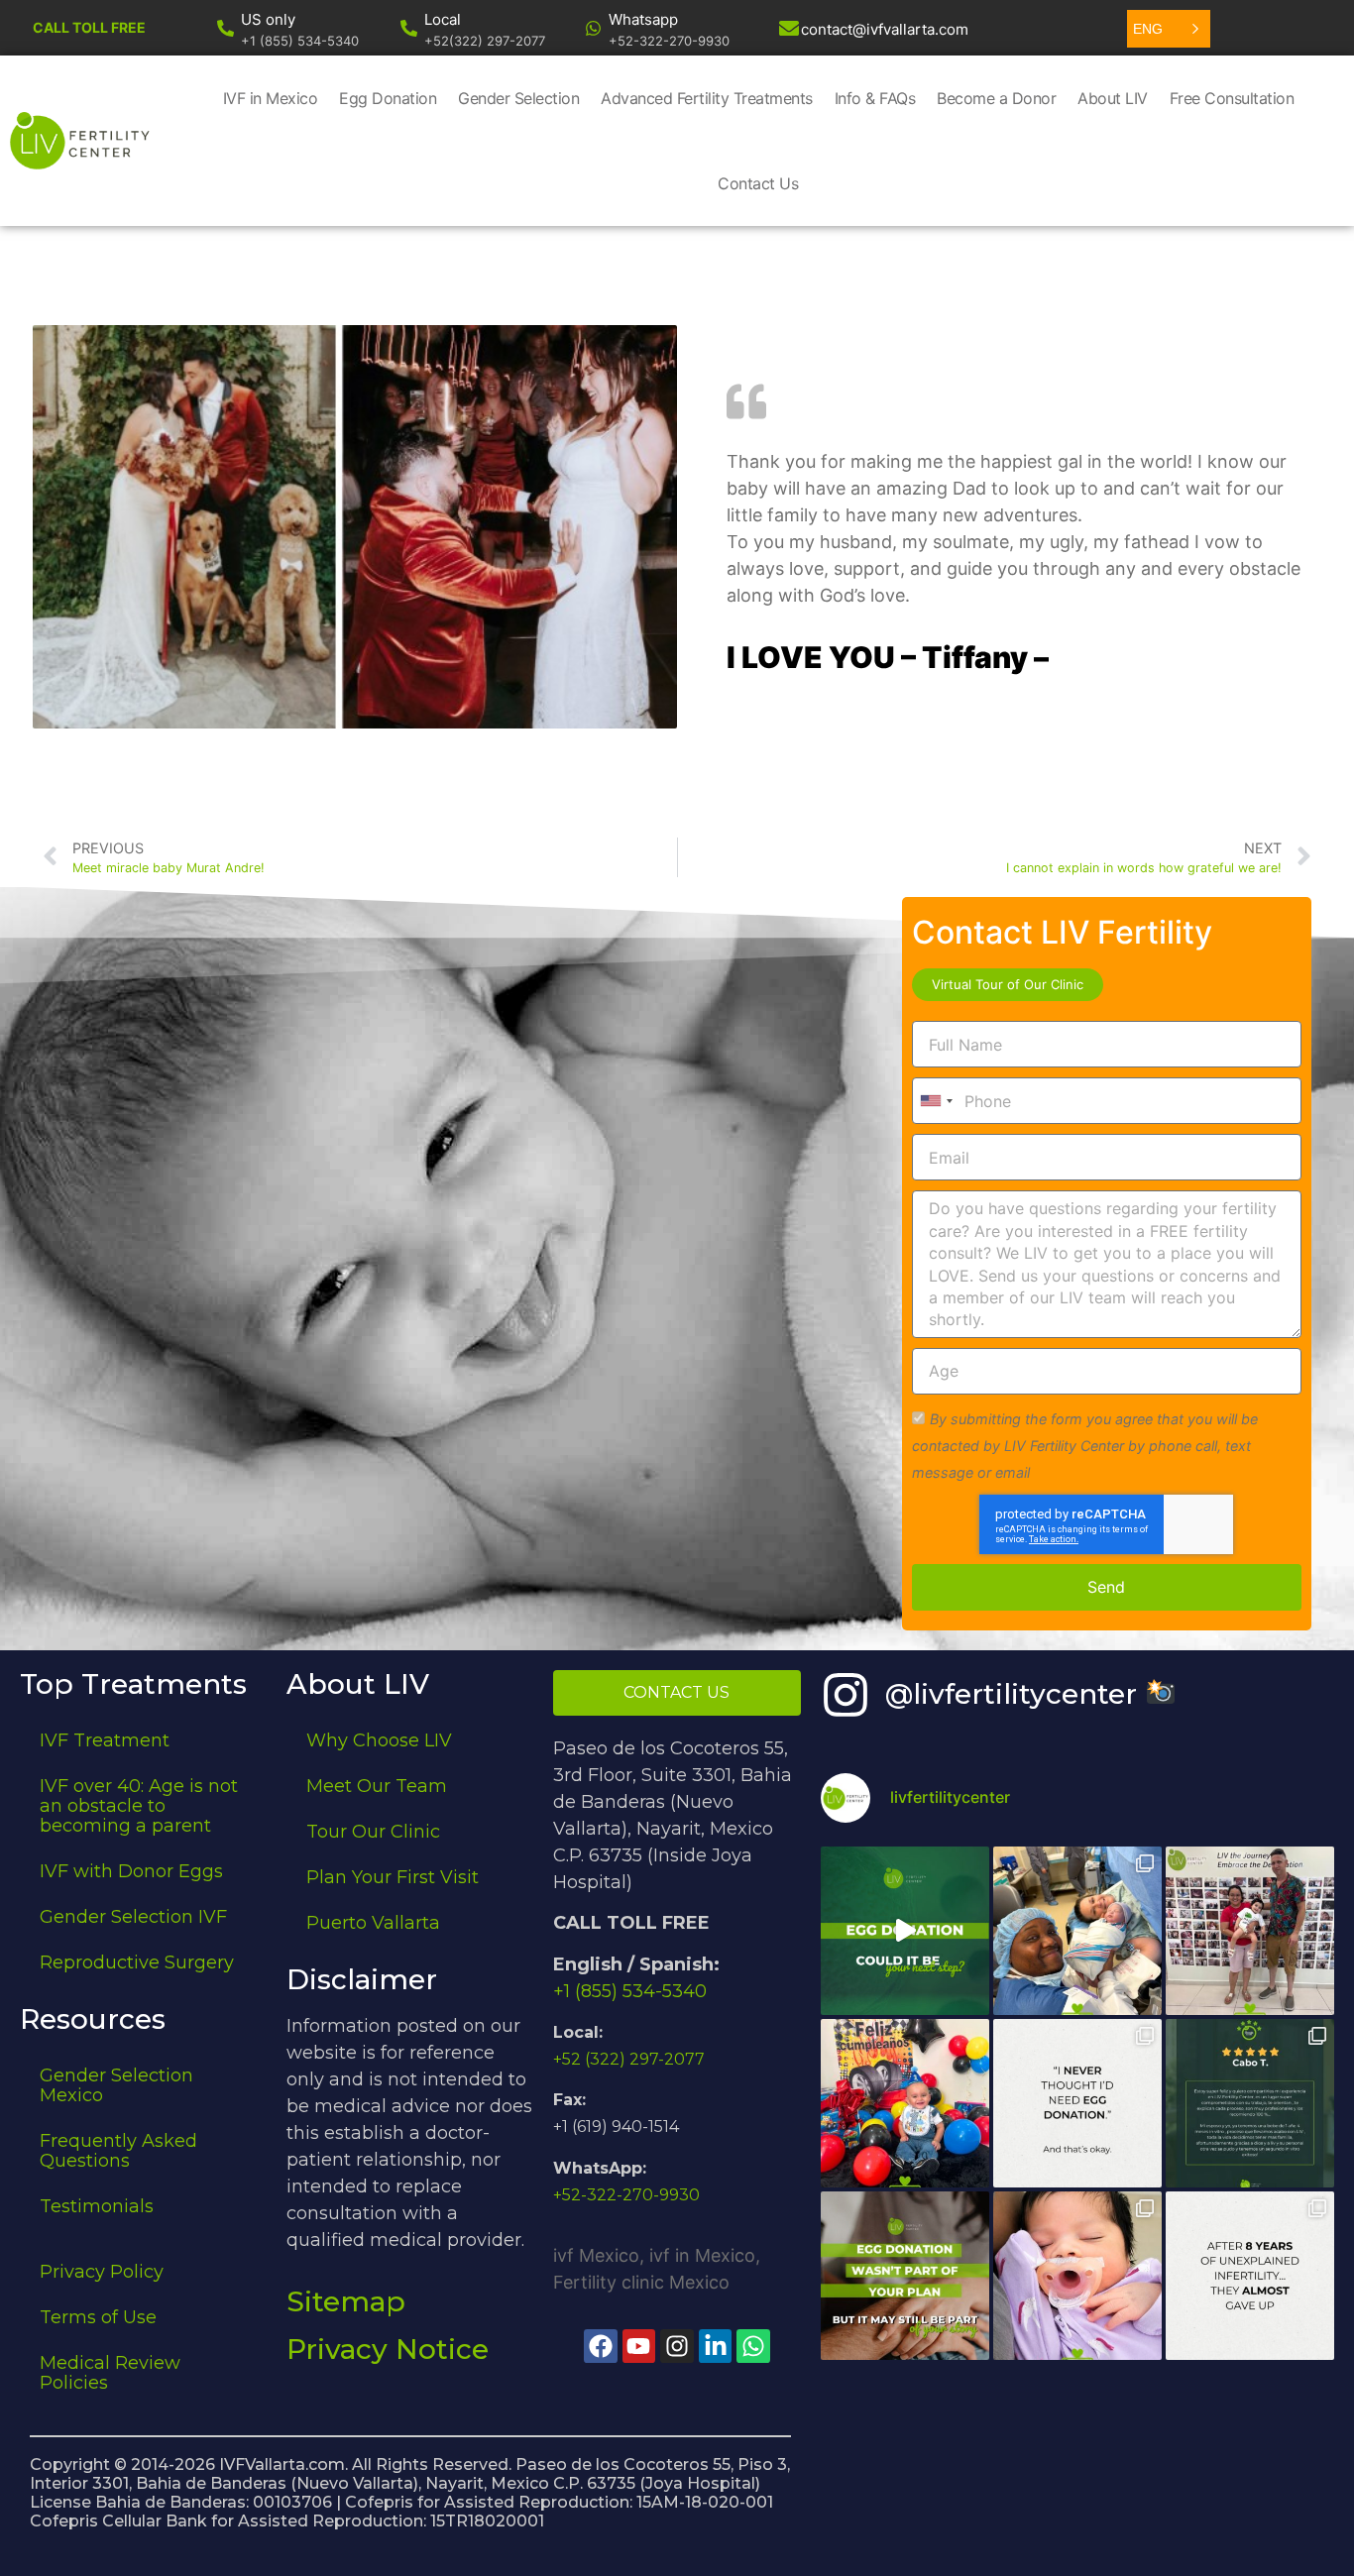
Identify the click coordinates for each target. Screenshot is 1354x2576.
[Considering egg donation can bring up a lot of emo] (905, 2276)
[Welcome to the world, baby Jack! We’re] (1077, 1931)
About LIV (1113, 98)
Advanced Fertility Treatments (707, 98)
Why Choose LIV (379, 1740)
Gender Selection (518, 98)
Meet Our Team (377, 1786)
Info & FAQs (875, 98)
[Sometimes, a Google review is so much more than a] (1250, 2276)
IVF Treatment (105, 1740)
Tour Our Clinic (373, 1832)
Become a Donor (996, 98)
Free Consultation (1232, 98)
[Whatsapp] (593, 28)
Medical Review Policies (110, 2373)
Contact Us (758, 183)
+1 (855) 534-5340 (630, 1991)
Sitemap (346, 2301)
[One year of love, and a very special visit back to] (1250, 1931)
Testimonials (97, 2206)
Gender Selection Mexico (116, 2085)
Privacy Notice (388, 2349)
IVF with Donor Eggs (131, 1871)
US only (268, 19)
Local (443, 19)
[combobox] (936, 1101)
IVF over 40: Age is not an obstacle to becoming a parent (139, 1806)
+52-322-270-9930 (626, 2195)
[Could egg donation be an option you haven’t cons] (905, 1931)
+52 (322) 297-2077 (629, 2059)
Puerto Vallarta (373, 1923)
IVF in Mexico (271, 98)
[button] (1169, 29)
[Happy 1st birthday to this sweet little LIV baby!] (905, 2103)
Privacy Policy (102, 2272)
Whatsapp (643, 19)
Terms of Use (98, 2317)
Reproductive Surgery (137, 1962)
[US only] (226, 28)
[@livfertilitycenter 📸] (846, 1695)
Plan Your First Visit (393, 1877)
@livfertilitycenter (1015, 1694)
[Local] (409, 28)
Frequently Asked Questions (118, 2151)
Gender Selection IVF (133, 1917)
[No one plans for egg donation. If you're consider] (1077, 2103)
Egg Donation (388, 98)
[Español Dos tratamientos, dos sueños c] (1250, 2103)
